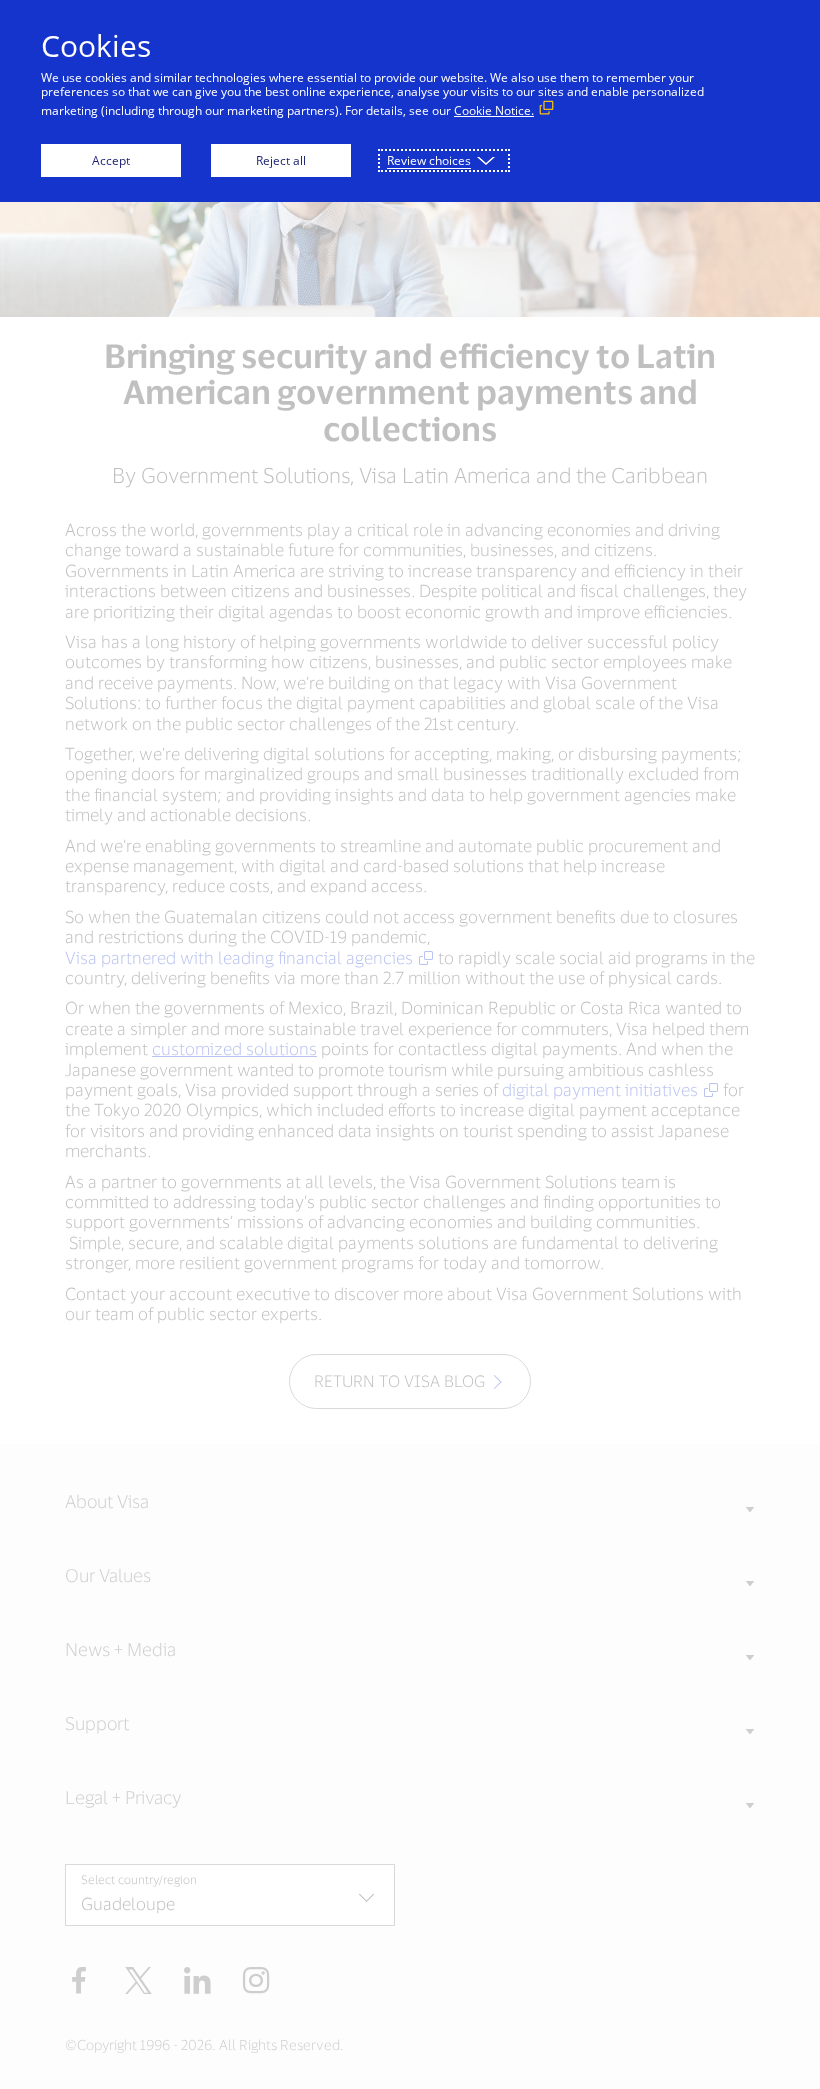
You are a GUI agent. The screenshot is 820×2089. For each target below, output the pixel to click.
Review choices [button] (429, 160)
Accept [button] (111, 160)
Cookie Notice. (494, 110)
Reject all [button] (281, 160)
